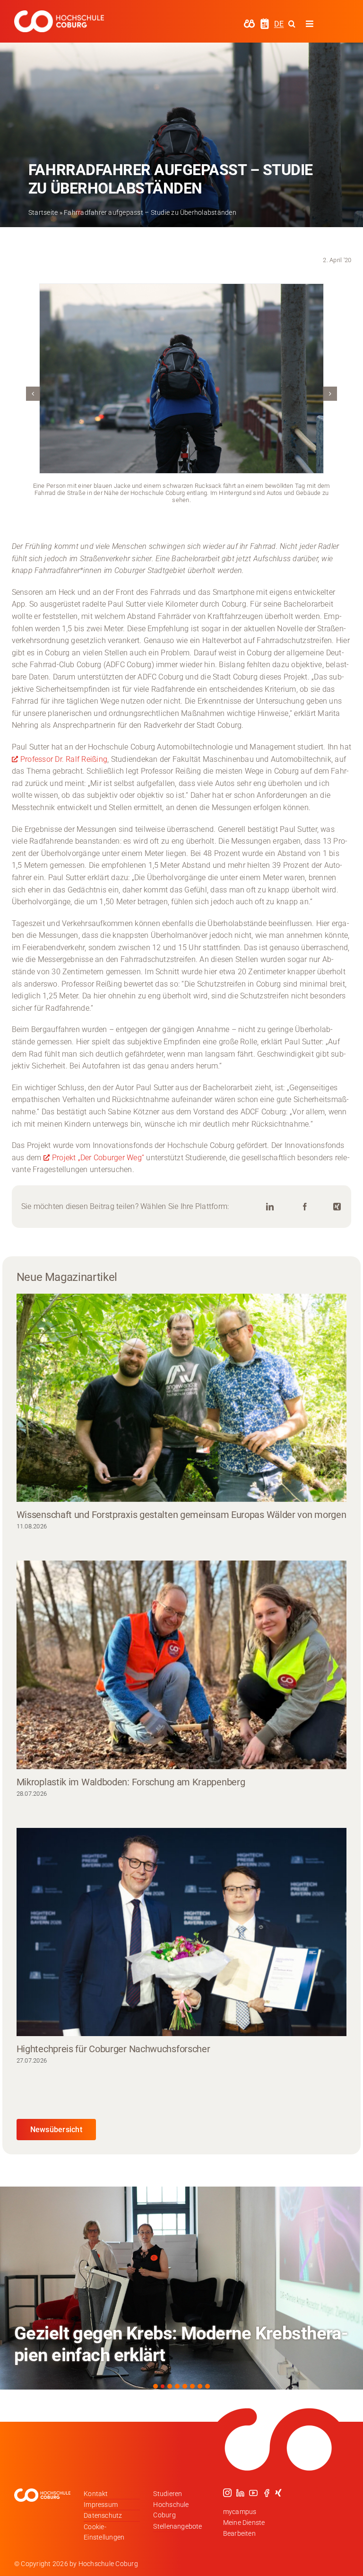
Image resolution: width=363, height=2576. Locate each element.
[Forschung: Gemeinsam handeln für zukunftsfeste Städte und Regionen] (181, 2288)
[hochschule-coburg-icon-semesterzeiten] (265, 22)
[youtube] (253, 2493)
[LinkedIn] (270, 1207)
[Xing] (337, 1207)
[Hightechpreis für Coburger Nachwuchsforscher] (182, 1932)
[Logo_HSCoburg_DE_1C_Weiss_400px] (59, 14)
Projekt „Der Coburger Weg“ (98, 1158)
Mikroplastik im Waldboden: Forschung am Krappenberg (131, 1782)
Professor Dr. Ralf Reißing (64, 759)
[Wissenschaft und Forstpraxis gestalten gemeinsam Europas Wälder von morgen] (182, 1398)
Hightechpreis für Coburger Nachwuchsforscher (113, 2049)
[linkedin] (240, 2493)
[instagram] (227, 2493)
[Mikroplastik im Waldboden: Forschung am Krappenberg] (182, 1665)
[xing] (278, 2493)
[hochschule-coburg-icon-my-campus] (249, 22)
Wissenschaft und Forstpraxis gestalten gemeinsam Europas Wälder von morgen (181, 1515)
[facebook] (267, 2493)
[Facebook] (305, 1207)
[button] (33, 394)
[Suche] (292, 24)
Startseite (43, 212)
